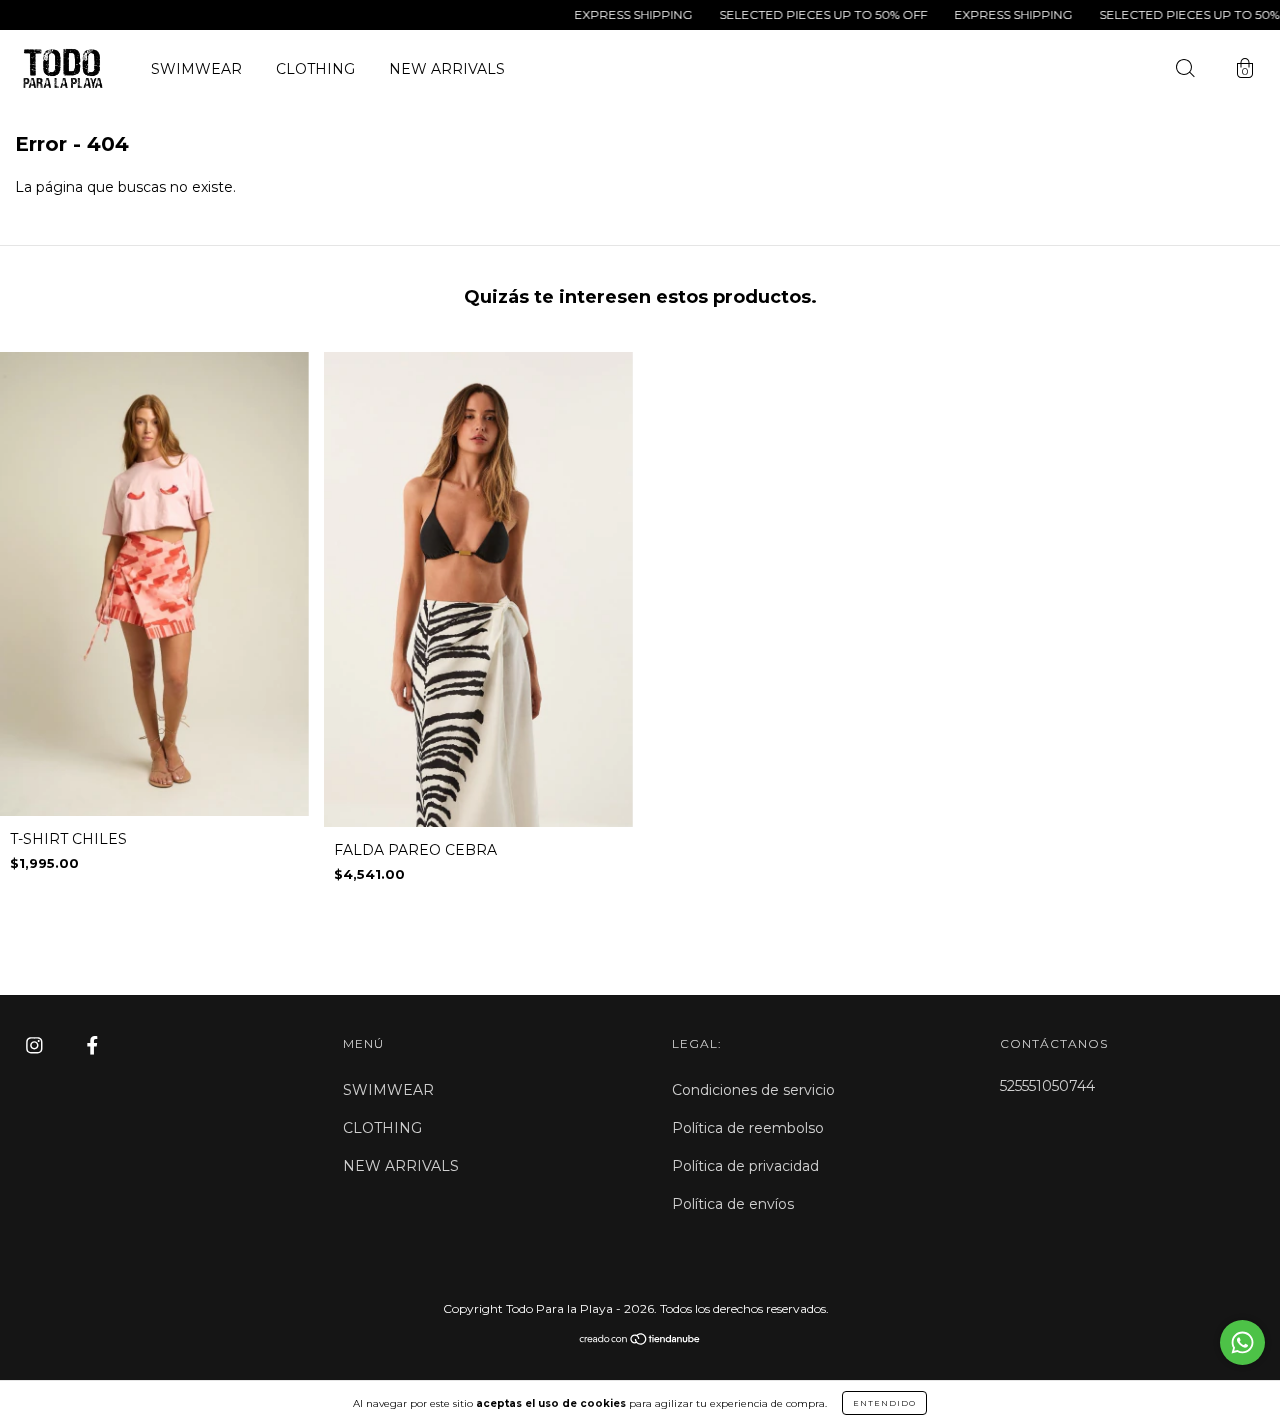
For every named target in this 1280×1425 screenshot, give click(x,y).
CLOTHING (315, 69)
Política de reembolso (748, 1128)
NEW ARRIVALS (447, 69)
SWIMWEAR (196, 69)
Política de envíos (733, 1204)
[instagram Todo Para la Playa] (36, 1046)
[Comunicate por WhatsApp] (1242, 1342)
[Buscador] (1185, 71)
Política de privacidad (745, 1166)
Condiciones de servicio (753, 1090)
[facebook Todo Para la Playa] (92, 1046)
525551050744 (1047, 1086)
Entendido (884, 1403)
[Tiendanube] (640, 1341)
